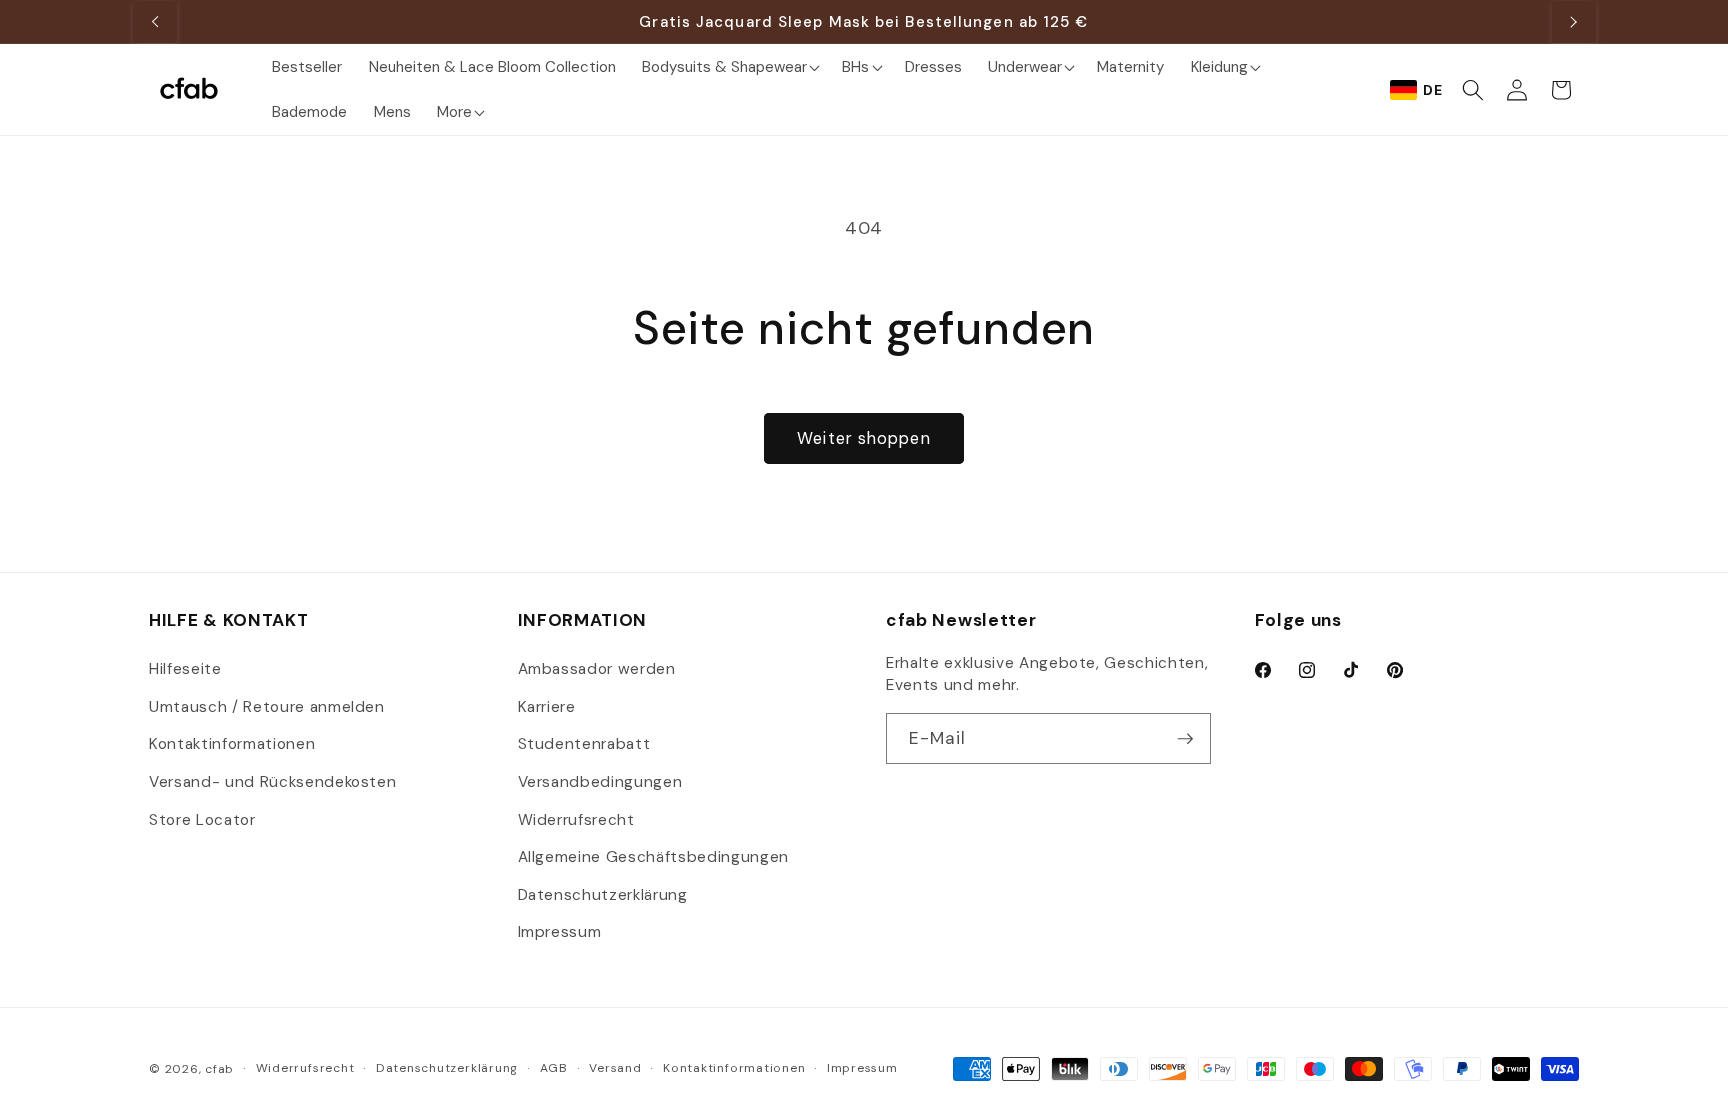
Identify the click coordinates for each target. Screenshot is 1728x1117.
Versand (615, 1068)
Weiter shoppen (863, 438)
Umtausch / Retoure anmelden (267, 707)
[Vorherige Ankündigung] (155, 22)
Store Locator (202, 820)
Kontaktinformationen (232, 744)
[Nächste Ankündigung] (1574, 22)
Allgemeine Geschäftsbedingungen (653, 857)
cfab (219, 1069)
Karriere (547, 707)
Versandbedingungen (600, 782)
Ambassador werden (597, 669)
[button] (729, 66)
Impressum (560, 932)
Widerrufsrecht (576, 820)
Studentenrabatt (584, 744)
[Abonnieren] (1185, 739)
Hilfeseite (185, 669)
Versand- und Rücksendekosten (272, 782)
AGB (554, 1068)
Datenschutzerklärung (603, 895)
